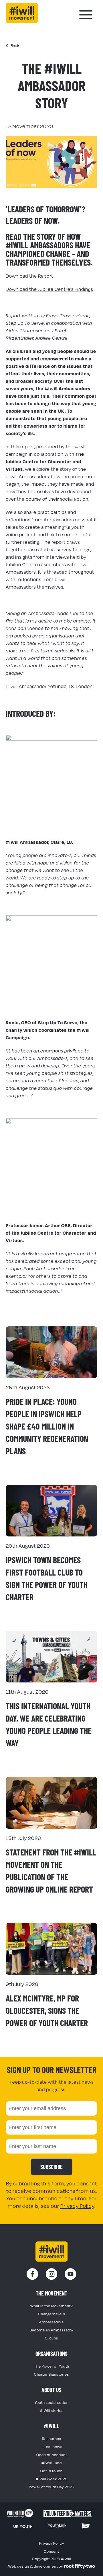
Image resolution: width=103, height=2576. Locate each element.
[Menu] (86, 15)
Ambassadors (51, 2322)
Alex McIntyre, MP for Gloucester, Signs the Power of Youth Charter (47, 2010)
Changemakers (52, 2314)
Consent (51, 2551)
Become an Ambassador (52, 2330)
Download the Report (29, 276)
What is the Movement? (52, 2306)
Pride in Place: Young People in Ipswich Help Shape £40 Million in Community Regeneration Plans (47, 1426)
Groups (51, 2338)
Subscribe (51, 2167)
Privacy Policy (77, 2206)
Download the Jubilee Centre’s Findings (49, 289)
